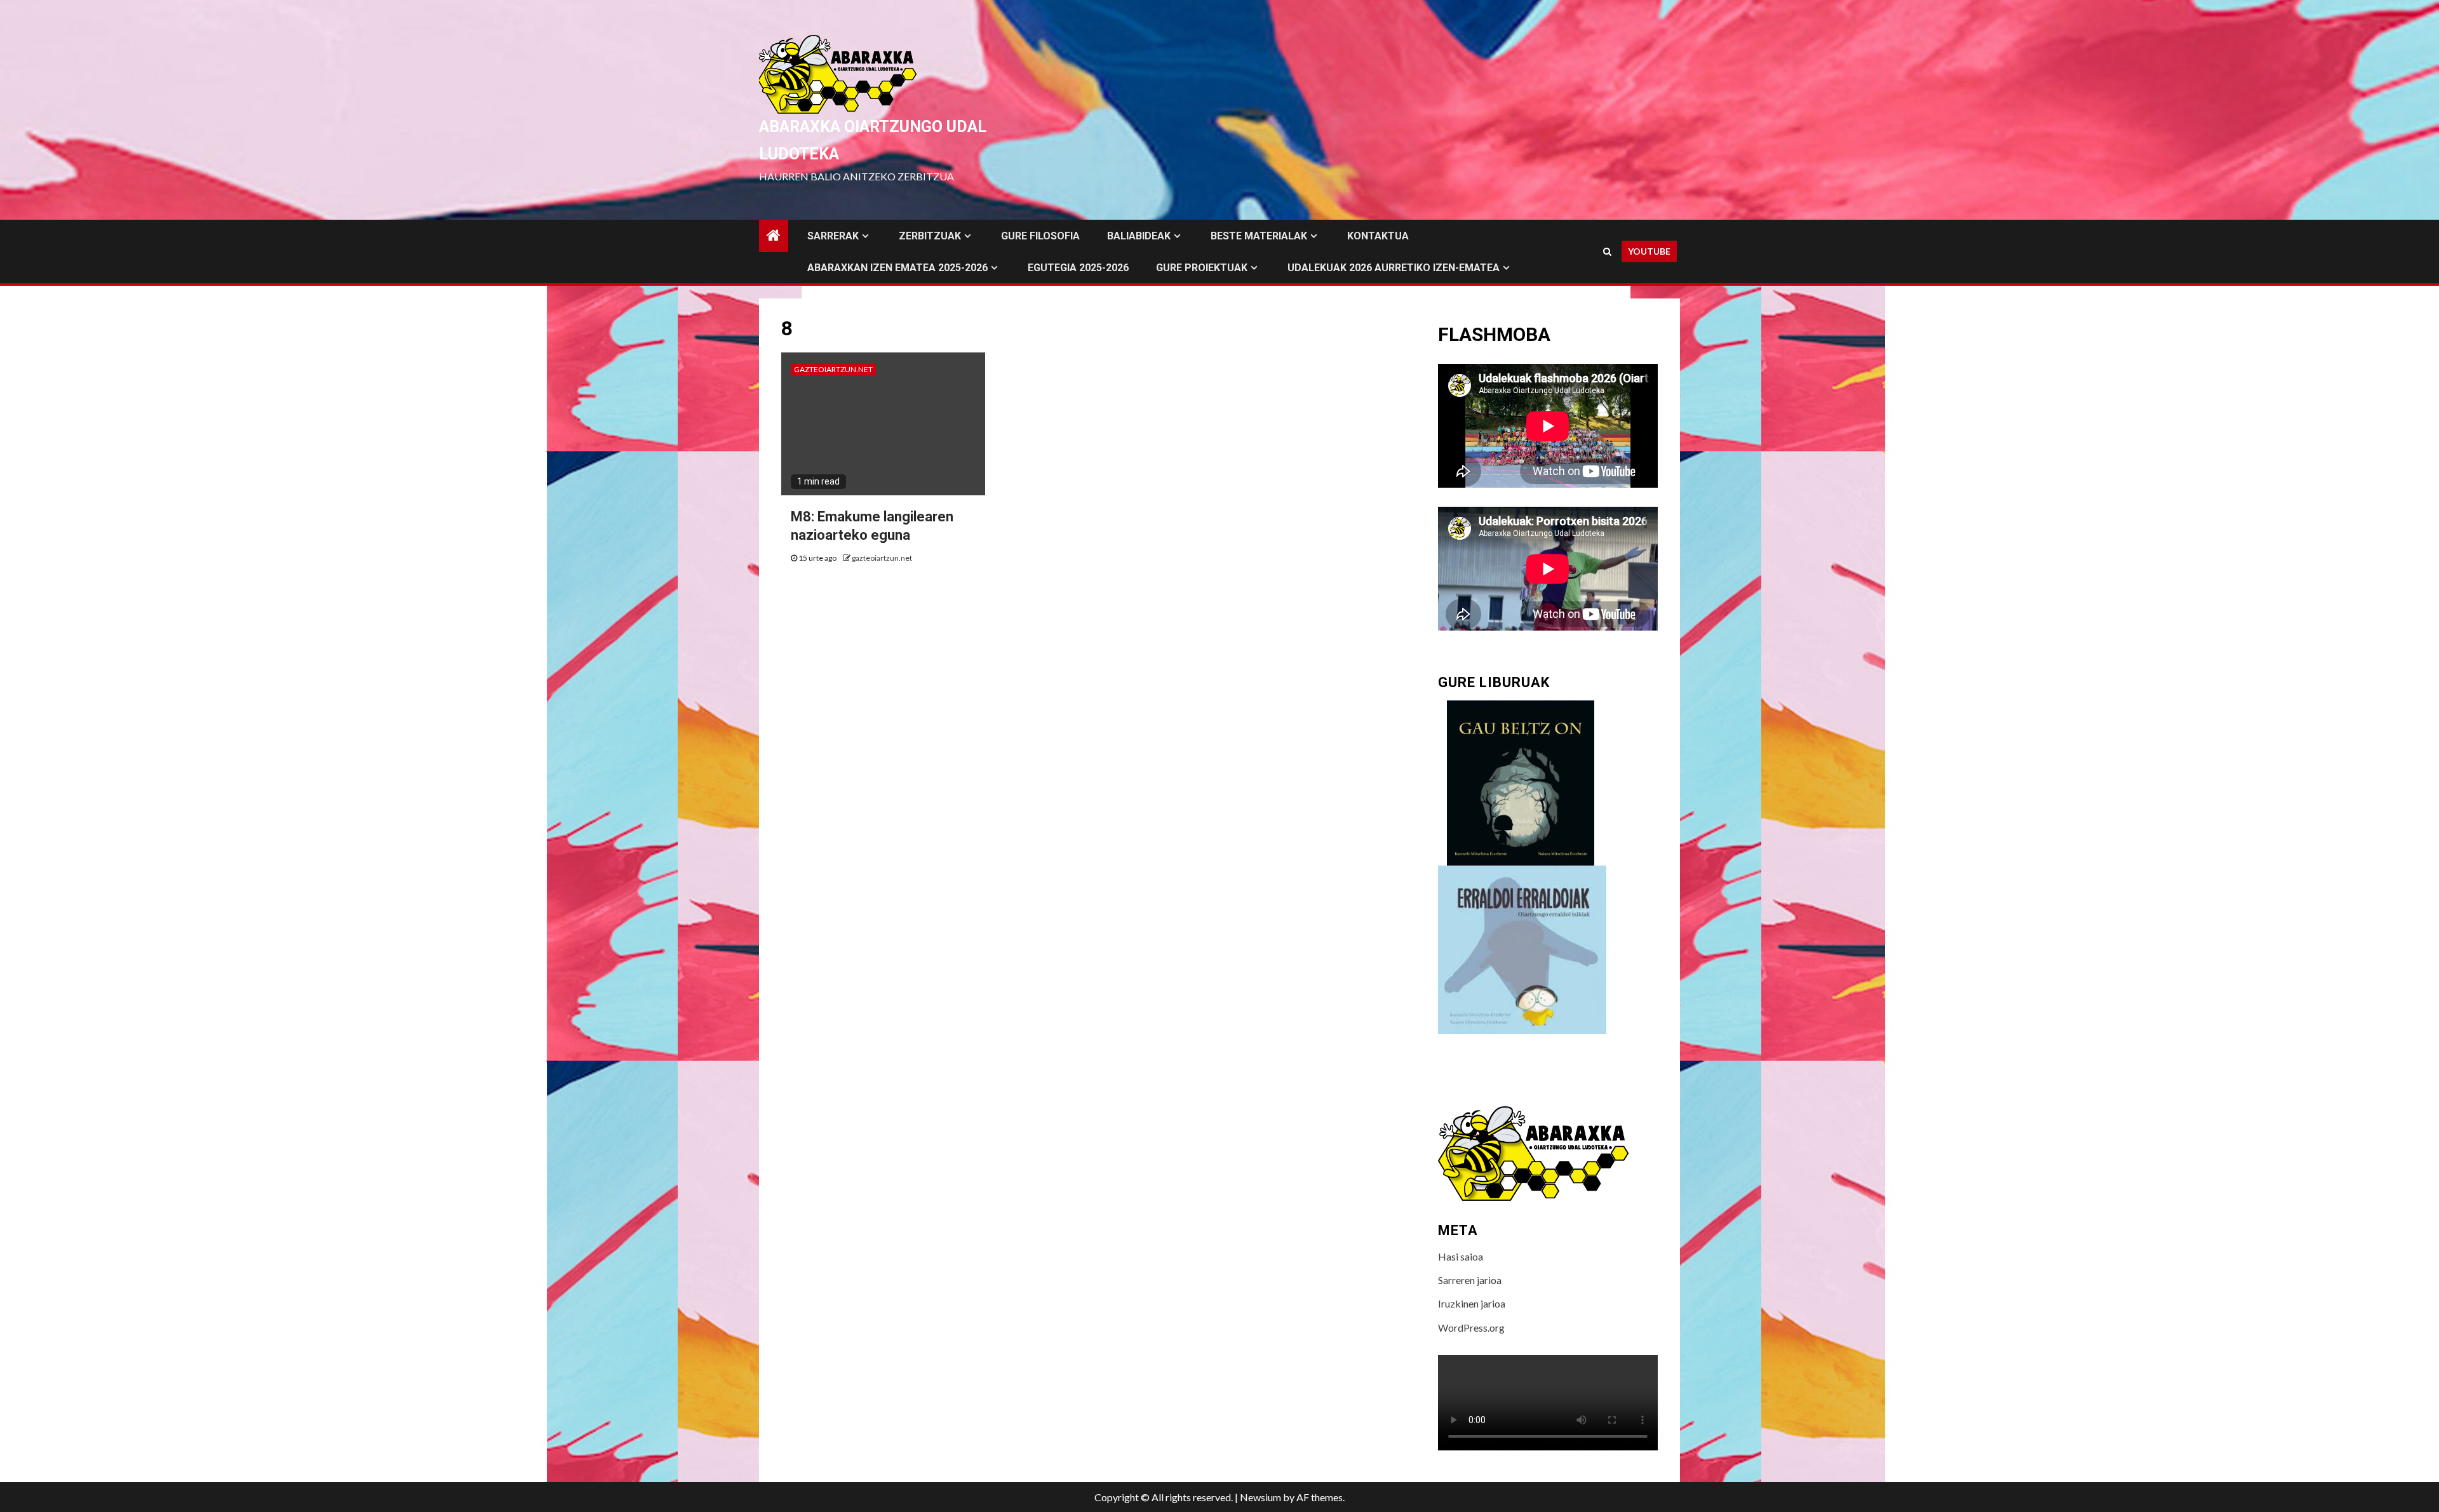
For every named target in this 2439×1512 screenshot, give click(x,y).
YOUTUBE (1649, 251)
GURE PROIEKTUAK (1202, 268)
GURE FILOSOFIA (1040, 236)
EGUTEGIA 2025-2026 (1078, 268)
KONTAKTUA (1378, 236)
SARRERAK (833, 236)
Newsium (1260, 1497)
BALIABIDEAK (1139, 236)
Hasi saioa (1461, 1256)
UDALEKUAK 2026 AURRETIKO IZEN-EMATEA (1394, 268)
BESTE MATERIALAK (1259, 236)
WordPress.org (1471, 1328)
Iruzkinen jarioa (1472, 1303)
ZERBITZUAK (930, 236)
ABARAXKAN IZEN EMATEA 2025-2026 (897, 268)
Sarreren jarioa (1470, 1280)
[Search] (1607, 251)
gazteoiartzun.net (833, 369)
